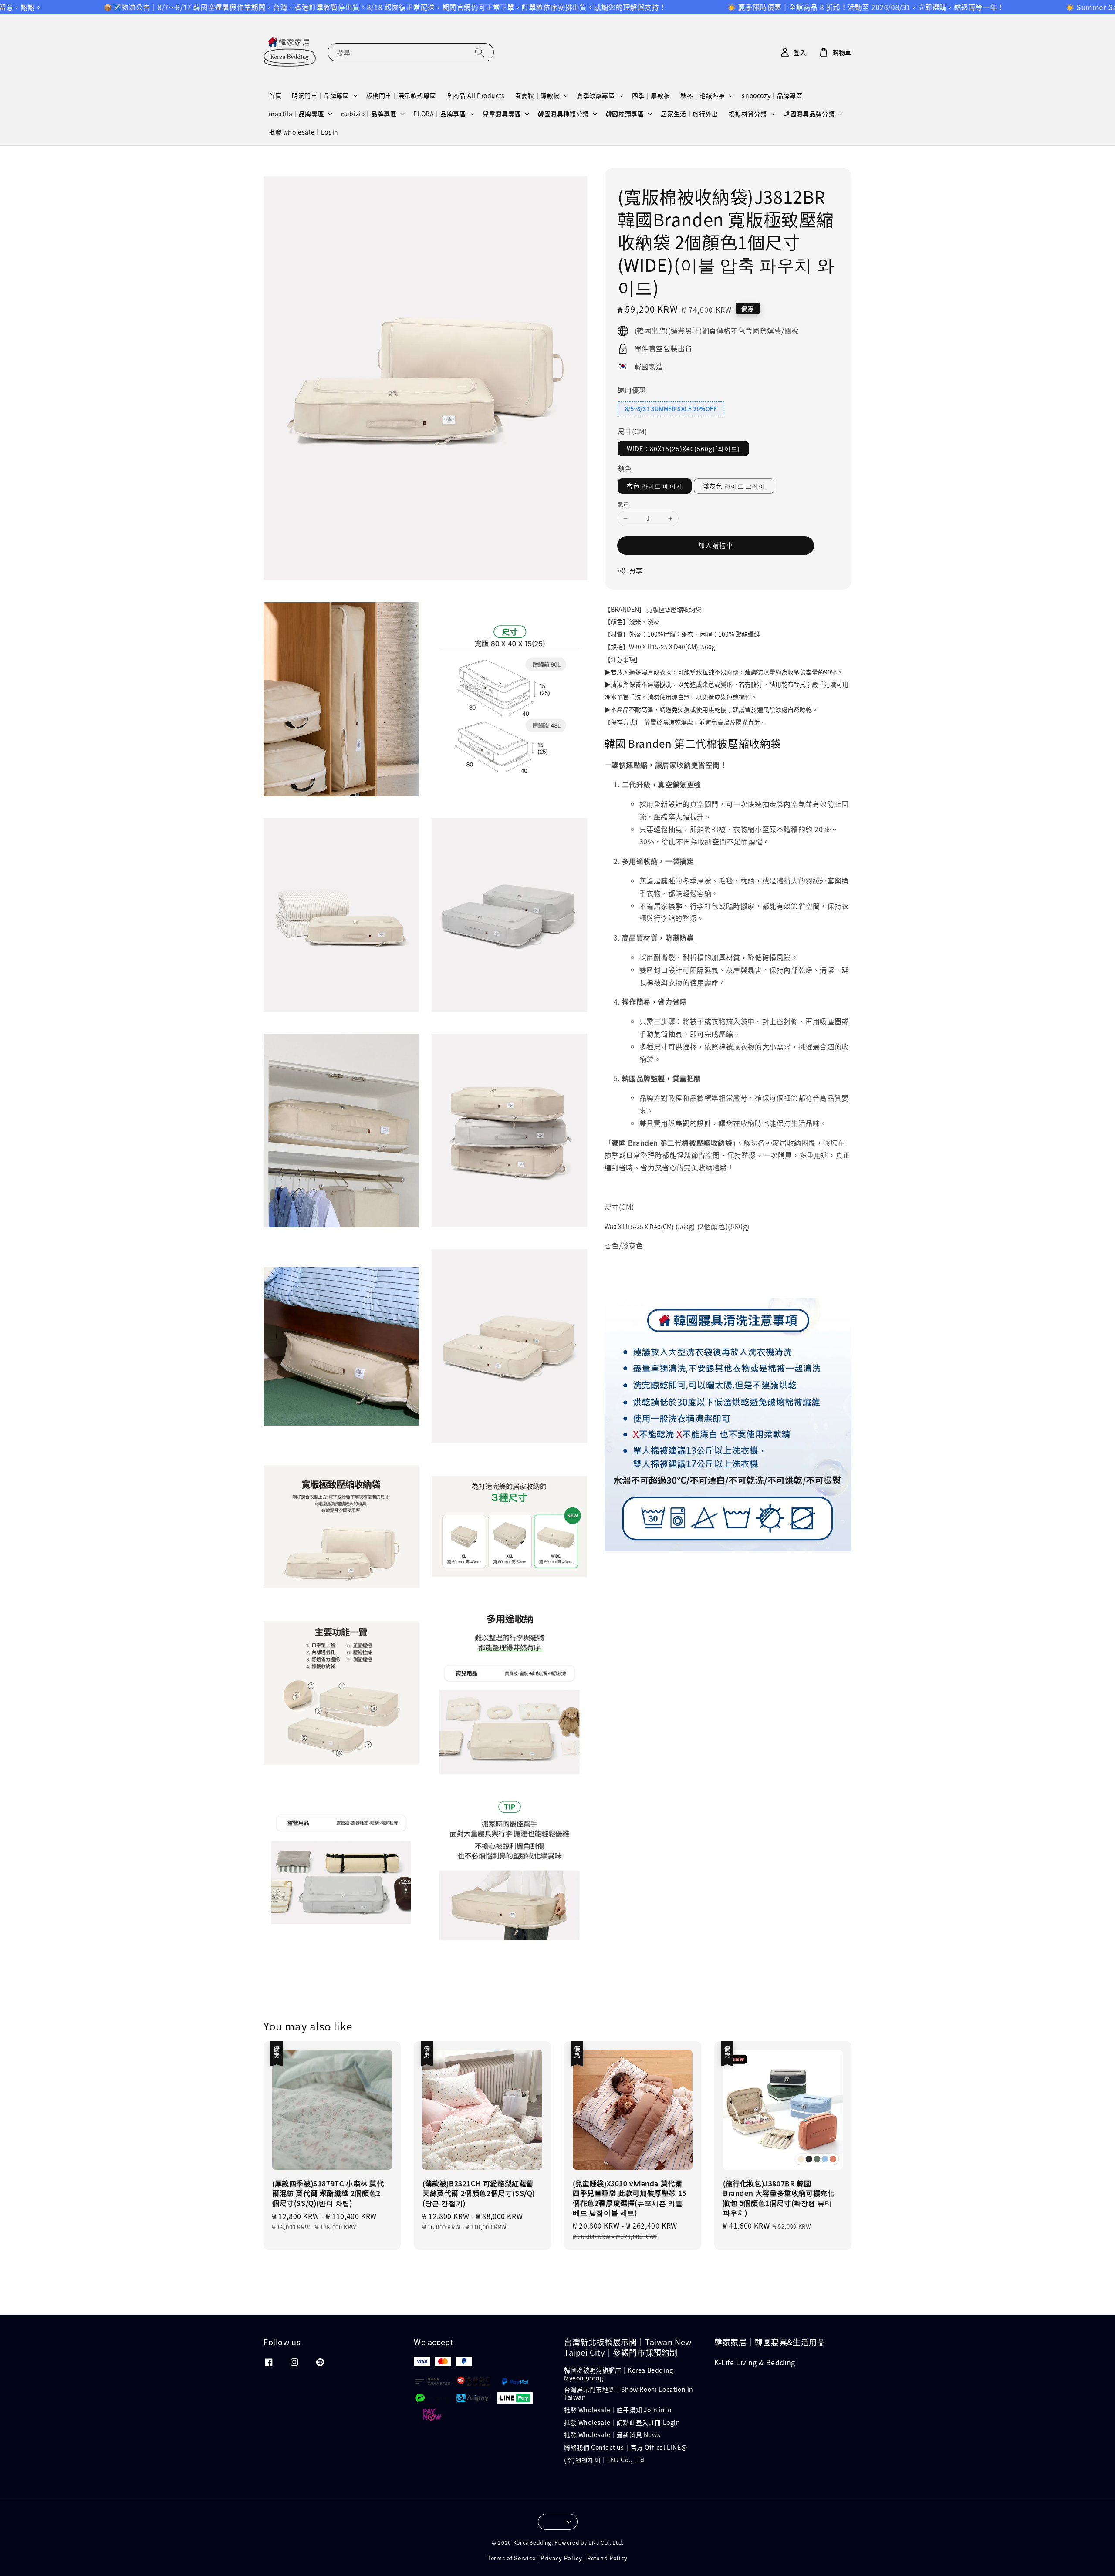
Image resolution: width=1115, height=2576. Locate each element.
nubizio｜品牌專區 (369, 114)
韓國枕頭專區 (625, 114)
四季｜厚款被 (651, 95)
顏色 (625, 469)
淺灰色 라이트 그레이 (734, 486)
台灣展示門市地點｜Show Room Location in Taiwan (629, 2393)
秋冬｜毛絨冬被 (703, 95)
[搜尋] (480, 52)
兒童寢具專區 (502, 114)
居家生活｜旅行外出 (689, 114)
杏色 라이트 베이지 (655, 486)
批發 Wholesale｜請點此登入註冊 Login (622, 2422)
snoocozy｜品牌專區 (772, 95)
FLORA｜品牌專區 (439, 114)
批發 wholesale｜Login (304, 132)
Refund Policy (607, 2558)
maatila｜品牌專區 (296, 114)
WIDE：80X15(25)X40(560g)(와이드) (683, 448)
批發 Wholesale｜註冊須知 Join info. (619, 2410)
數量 (623, 504)
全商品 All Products (476, 95)
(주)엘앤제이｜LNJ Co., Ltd (604, 2460)
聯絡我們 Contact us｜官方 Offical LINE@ (625, 2447)
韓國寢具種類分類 (563, 114)
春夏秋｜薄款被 (537, 95)
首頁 (275, 95)
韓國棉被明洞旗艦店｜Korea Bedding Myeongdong (619, 2374)
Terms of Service (512, 2558)
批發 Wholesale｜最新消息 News (612, 2434)
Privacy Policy (561, 2558)
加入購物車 (716, 545)
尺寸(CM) (633, 431)
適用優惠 (632, 390)
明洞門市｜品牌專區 (320, 95)
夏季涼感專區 (596, 95)
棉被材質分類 (748, 114)
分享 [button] (636, 570)
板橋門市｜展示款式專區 (401, 95)
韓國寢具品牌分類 (809, 114)
